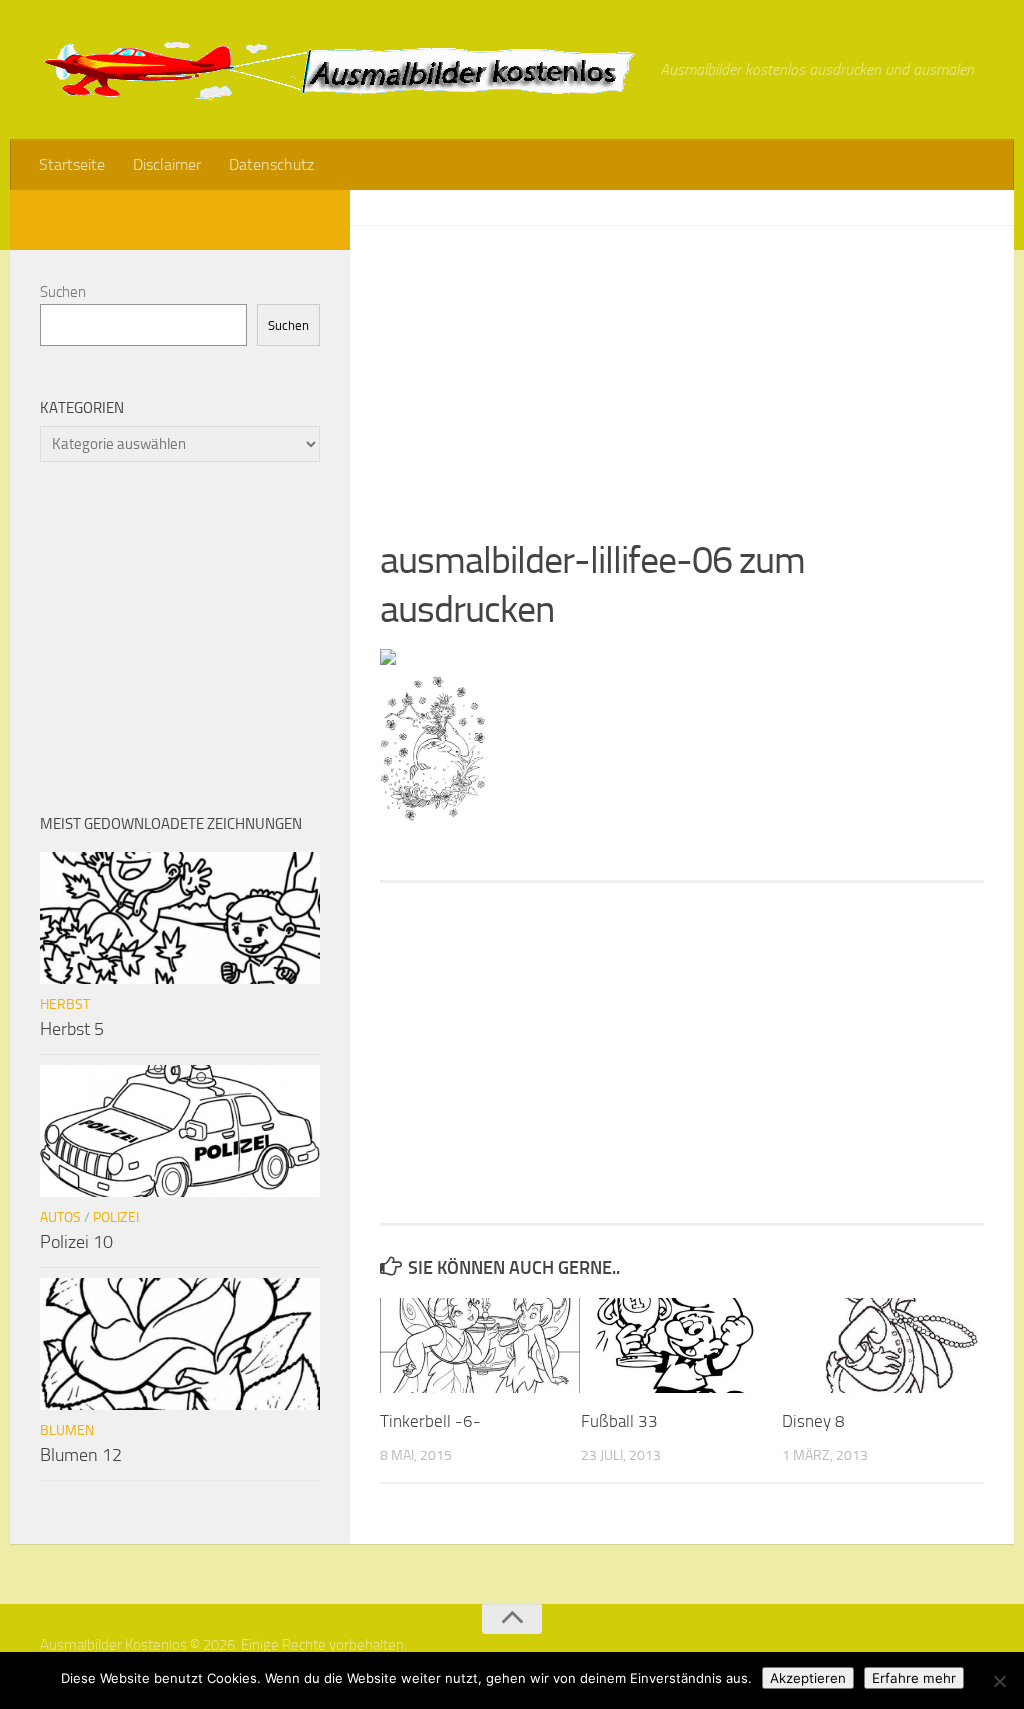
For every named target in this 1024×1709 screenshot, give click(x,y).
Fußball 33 (619, 1421)
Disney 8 (813, 1421)
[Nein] (999, 1681)
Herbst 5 (72, 1029)
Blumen (67, 1430)
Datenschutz (271, 164)
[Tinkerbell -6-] (480, 1345)
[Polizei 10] (180, 1131)
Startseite (72, 164)
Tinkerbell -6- (430, 1421)
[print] (388, 659)
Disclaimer (167, 164)
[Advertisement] (682, 366)
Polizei (116, 1217)
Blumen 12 (81, 1455)
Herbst (65, 1004)
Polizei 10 (76, 1242)
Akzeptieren (808, 1678)
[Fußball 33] (681, 1345)
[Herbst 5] (180, 918)
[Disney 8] (882, 1345)
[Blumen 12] (180, 1344)
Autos (60, 1217)
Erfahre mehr (914, 1678)
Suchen (63, 292)
